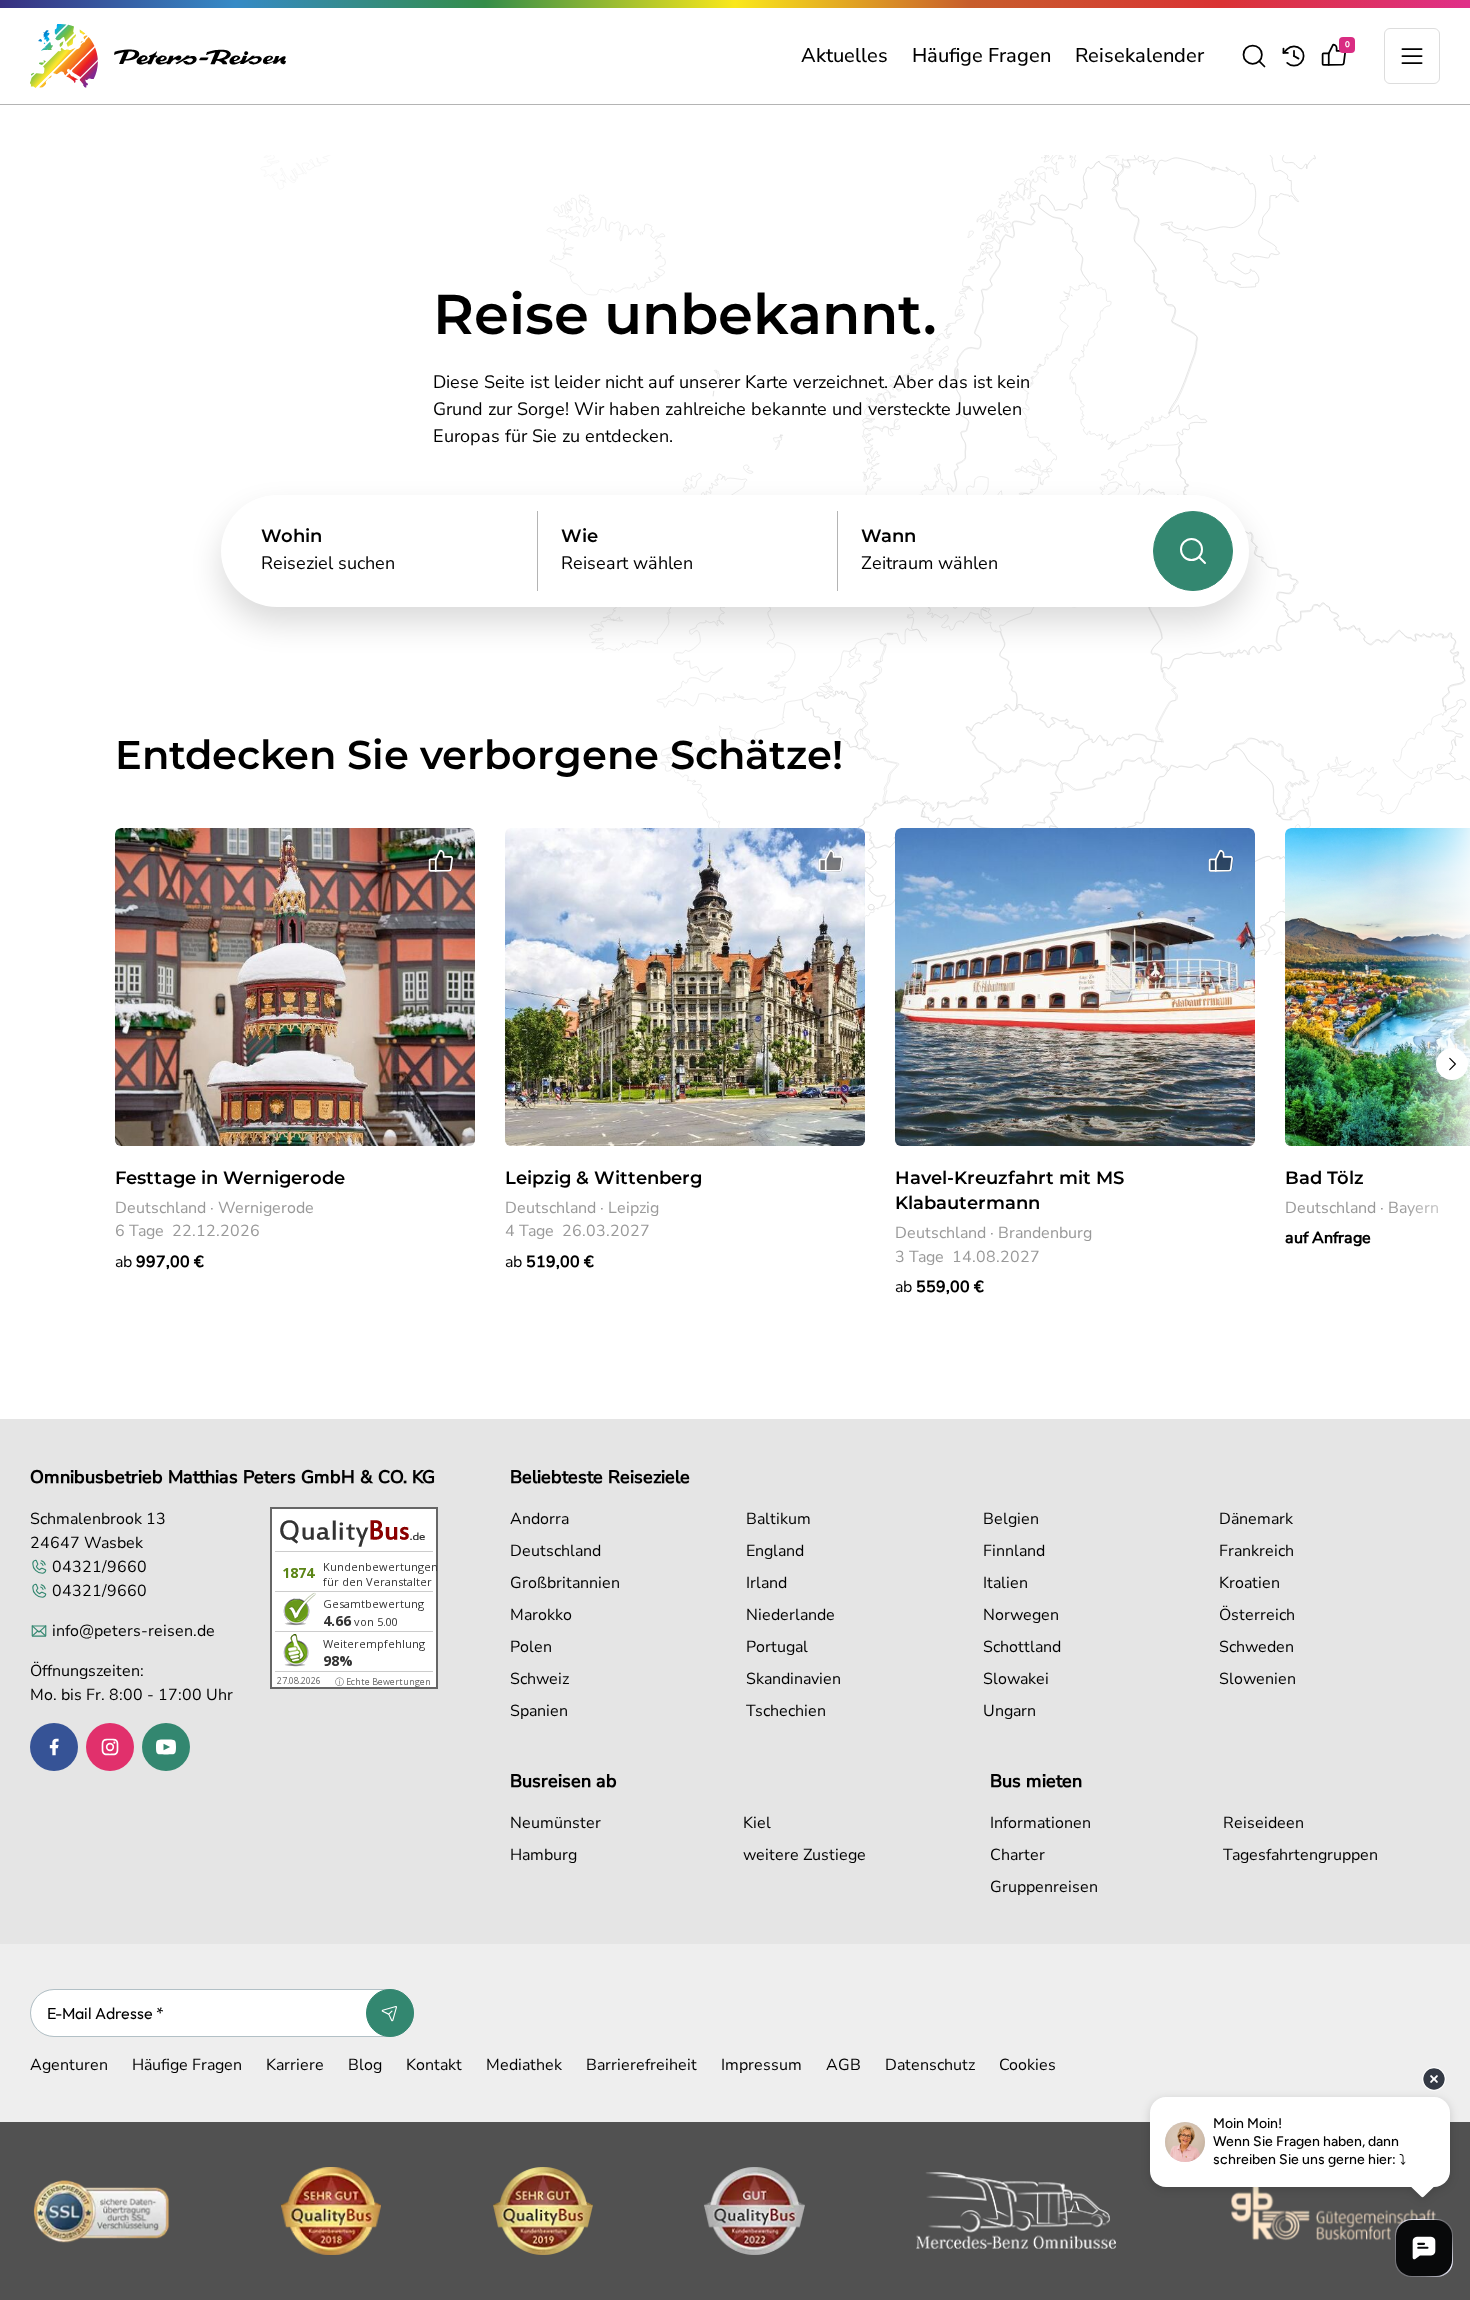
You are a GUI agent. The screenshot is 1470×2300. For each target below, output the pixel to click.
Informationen (1040, 1823)
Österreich (1257, 1615)
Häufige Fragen (981, 55)
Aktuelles (844, 55)
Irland (766, 1583)
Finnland (1014, 1551)
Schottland (1022, 1647)
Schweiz (539, 1679)
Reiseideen (1263, 1823)
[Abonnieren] (390, 2013)
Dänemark (1256, 1519)
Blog (365, 2065)
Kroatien (1249, 1583)
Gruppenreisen (1044, 1887)
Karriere (295, 2065)
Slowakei (1016, 1679)
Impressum (761, 2065)
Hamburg (543, 1855)
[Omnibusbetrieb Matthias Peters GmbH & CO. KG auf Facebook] (54, 1747)
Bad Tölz (1324, 1178)
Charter (1017, 1855)
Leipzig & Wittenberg (603, 1178)
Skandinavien (793, 1679)
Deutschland (555, 1551)
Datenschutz (930, 2065)
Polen (531, 1647)
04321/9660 (99, 1567)
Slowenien (1257, 1679)
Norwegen (1021, 1615)
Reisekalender (1139, 55)
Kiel (757, 1823)
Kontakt (434, 2065)
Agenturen (69, 2065)
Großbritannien (565, 1583)
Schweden (1256, 1647)
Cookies (1027, 2065)
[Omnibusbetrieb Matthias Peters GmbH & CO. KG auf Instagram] (110, 1747)
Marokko (541, 1615)
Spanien (539, 1711)
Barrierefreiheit (641, 2065)
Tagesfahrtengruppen (1300, 1855)
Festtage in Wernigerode (230, 1178)
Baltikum (778, 1519)
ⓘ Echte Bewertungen (383, 1681)
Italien (1005, 1583)
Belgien (1011, 1519)
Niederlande (790, 1615)
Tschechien (786, 1711)
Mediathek (524, 2065)
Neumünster (555, 1823)
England (775, 1551)
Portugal (777, 1647)
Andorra (539, 1519)
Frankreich (1256, 1551)
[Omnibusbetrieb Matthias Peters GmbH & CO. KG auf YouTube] (166, 1747)
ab (159, 1262)
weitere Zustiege (804, 1855)
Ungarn (1009, 1711)
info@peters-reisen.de (133, 1631)
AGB (843, 2065)
